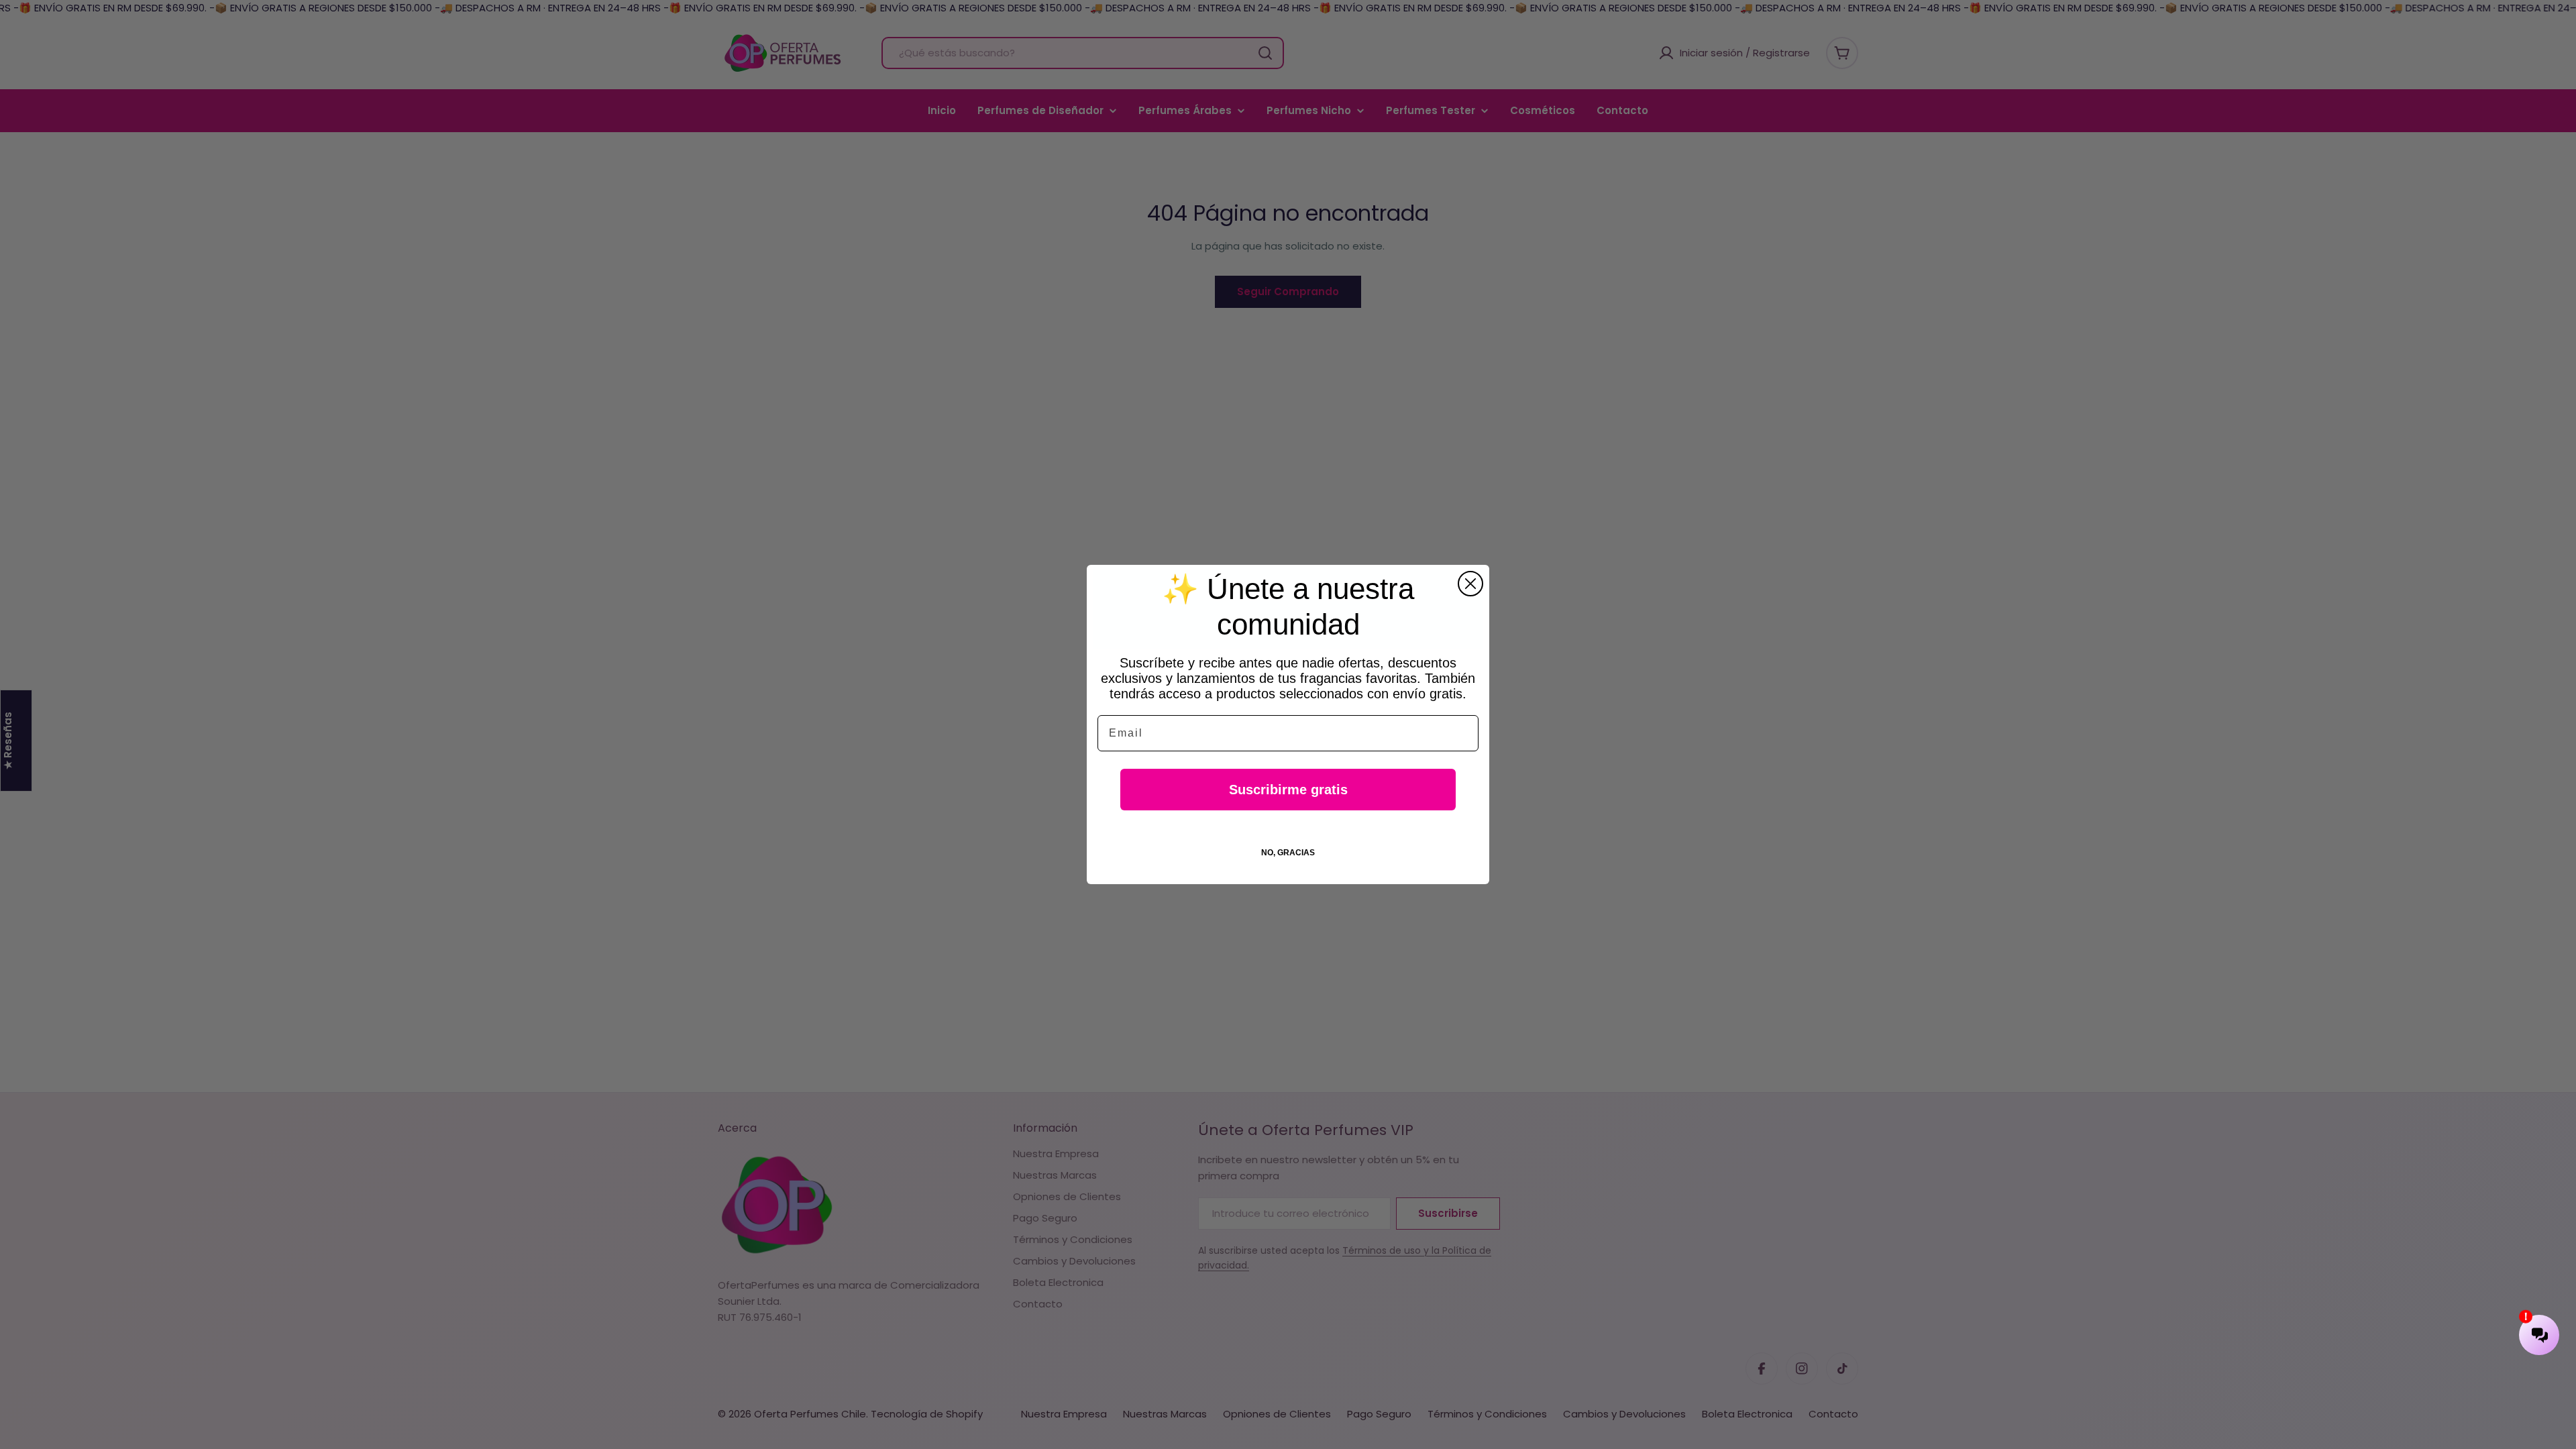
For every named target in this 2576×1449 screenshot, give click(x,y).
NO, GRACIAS (1288, 853)
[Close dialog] (1470, 584)
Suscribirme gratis (1288, 790)
